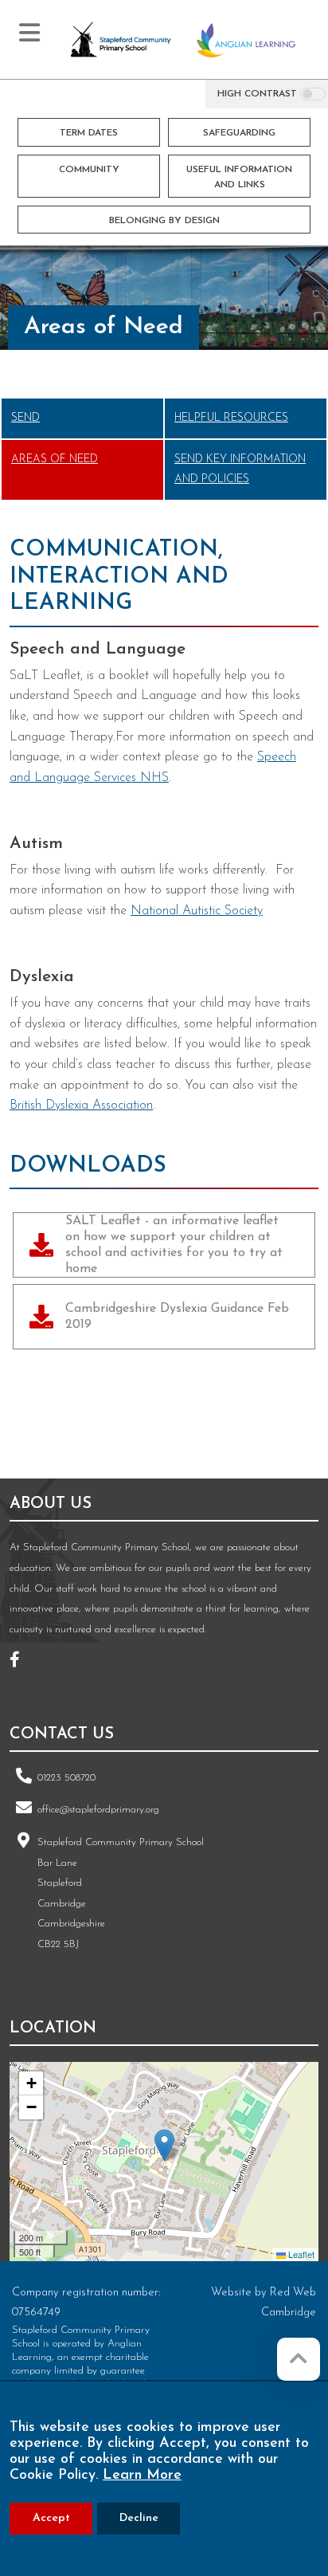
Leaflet (300, 2254)
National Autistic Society (197, 911)
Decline (139, 2518)
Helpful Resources (231, 418)
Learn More (142, 2476)
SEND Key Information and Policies (240, 470)
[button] (164, 2145)
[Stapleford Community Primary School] (121, 40)
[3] (99, 1423)
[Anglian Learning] (246, 40)
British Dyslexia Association (81, 1105)
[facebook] (21, 1662)
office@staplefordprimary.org (98, 1810)
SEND (25, 418)
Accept (51, 2518)
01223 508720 (66, 1778)
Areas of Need (55, 459)
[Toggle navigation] (29, 33)
